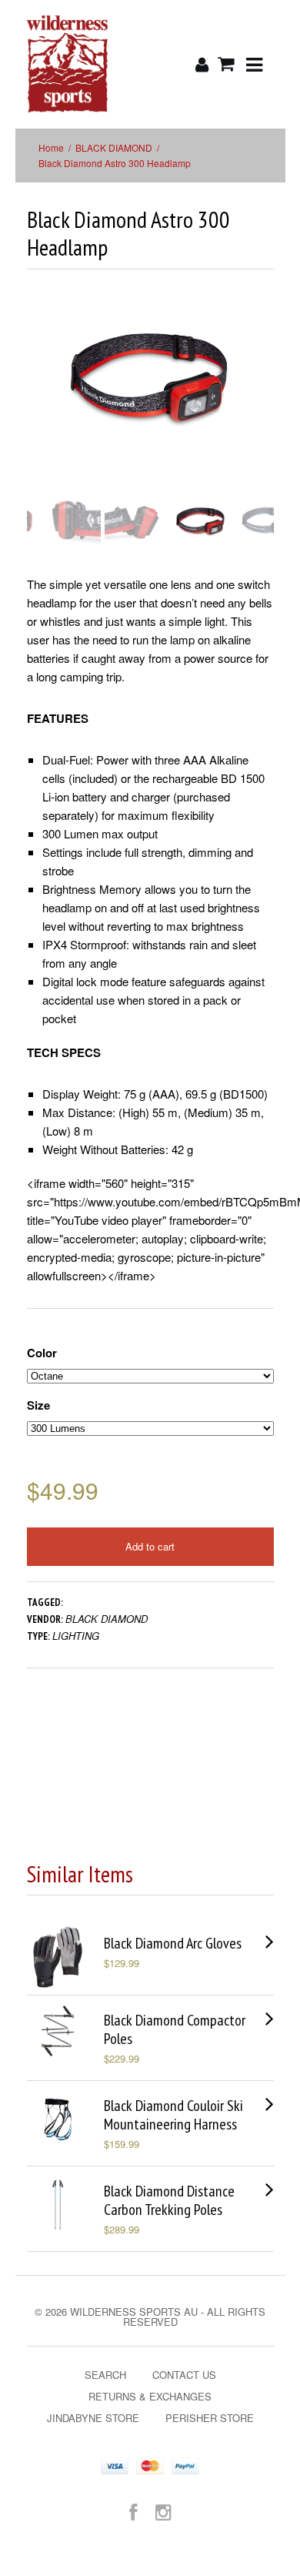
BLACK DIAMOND (114, 147)
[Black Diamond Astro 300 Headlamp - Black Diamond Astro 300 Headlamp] (150, 378)
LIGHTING (76, 1636)
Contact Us (184, 2375)
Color (42, 1353)
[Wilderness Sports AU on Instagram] (163, 2511)
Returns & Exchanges (150, 2396)
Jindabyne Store (93, 2418)
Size (38, 1405)
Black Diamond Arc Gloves (173, 1943)
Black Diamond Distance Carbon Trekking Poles (169, 2200)
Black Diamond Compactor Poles (175, 2029)
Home (51, 147)
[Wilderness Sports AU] (68, 64)
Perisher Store (210, 2418)
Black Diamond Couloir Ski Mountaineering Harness (173, 2115)
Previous (38, 393)
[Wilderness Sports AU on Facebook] (133, 2511)
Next (263, 393)
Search (105, 2375)
